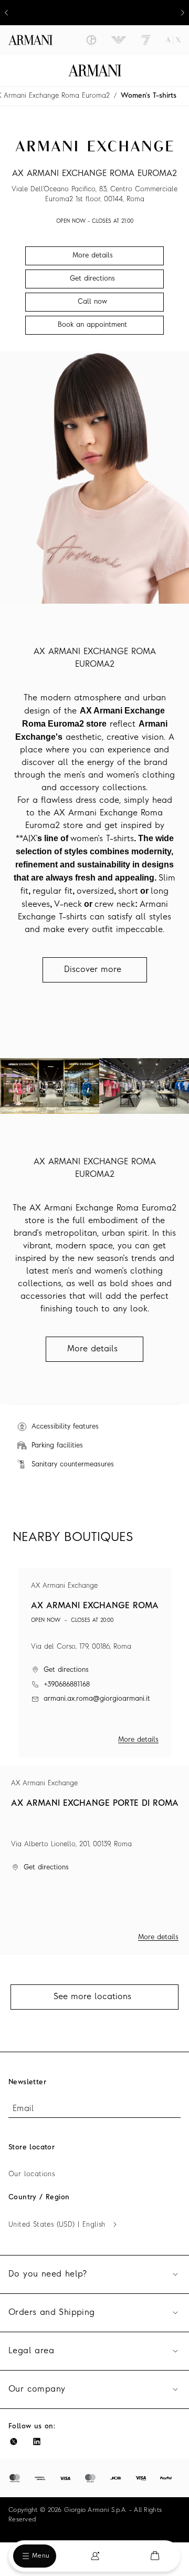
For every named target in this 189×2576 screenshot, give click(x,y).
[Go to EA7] (146, 40)
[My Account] (95, 2556)
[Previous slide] (6, 13)
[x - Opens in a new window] (14, 2441)
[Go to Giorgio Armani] (91, 40)
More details (138, 1740)
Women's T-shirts (149, 96)
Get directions (66, 1670)
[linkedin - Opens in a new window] (37, 2441)
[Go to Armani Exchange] (173, 40)
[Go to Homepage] (95, 70)
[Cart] (155, 2556)
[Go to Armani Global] (30, 40)
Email (23, 2109)
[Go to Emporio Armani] (119, 40)
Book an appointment (92, 325)
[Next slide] (183, 13)
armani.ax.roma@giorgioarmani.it (97, 1699)
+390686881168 (67, 1685)
